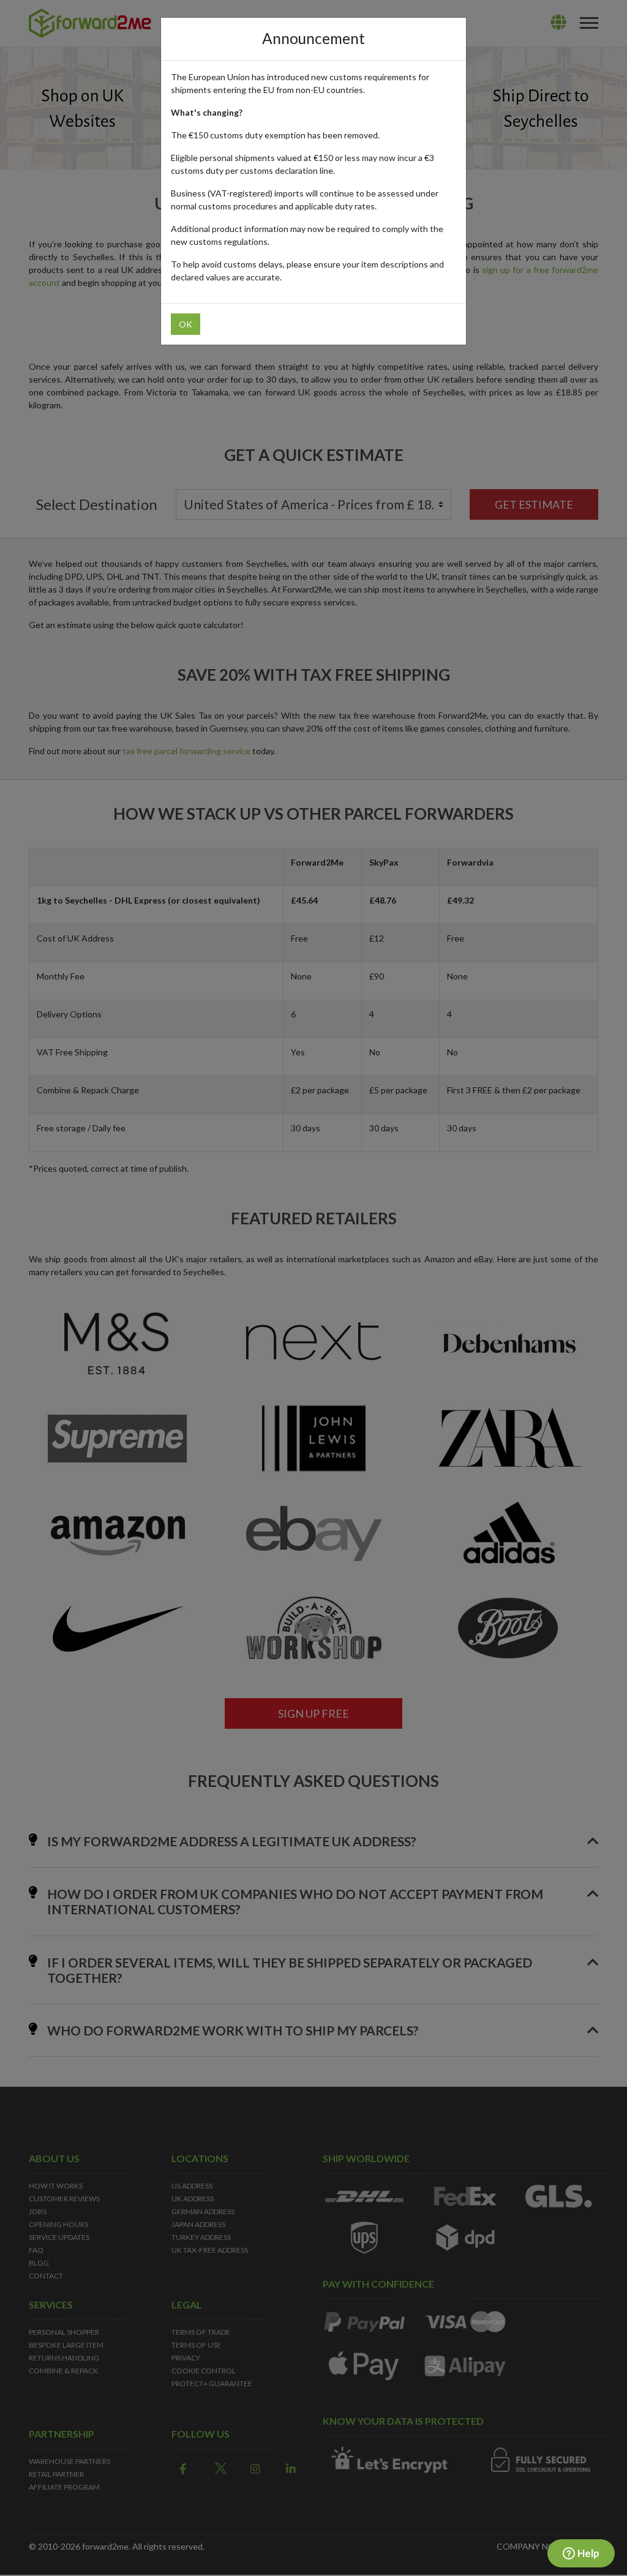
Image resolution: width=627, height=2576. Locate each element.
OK (186, 324)
